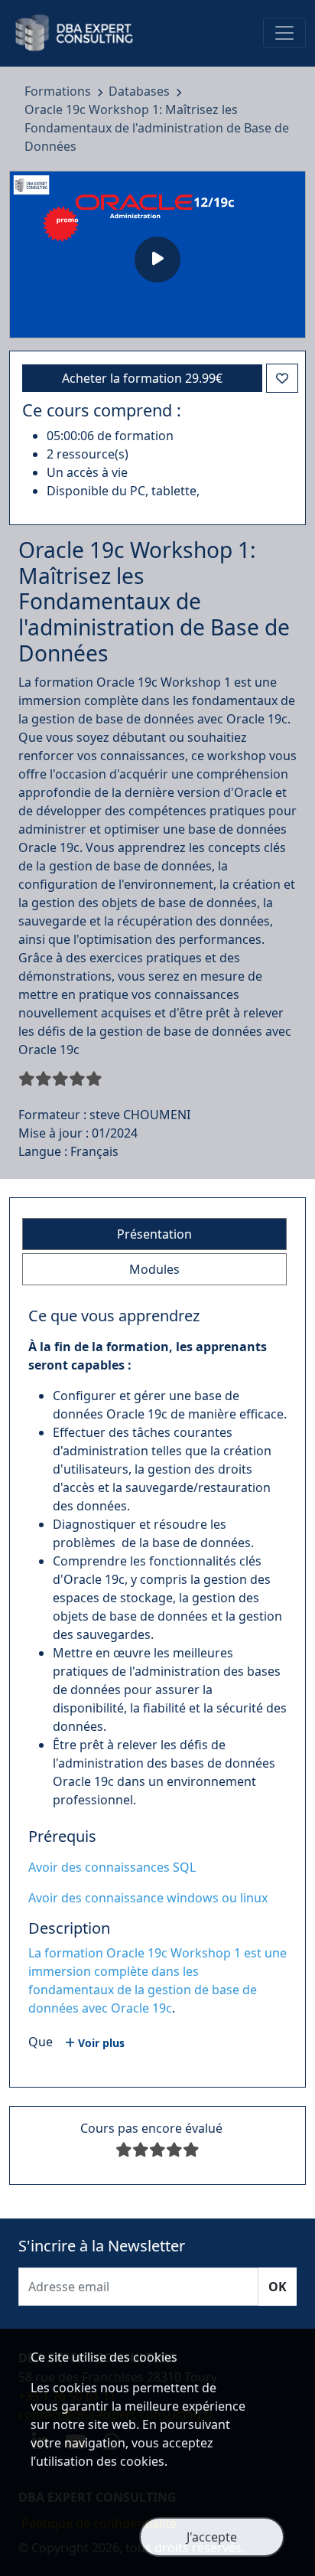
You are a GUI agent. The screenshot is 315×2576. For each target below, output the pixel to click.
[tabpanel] (157, 1688)
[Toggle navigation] (284, 33)
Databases (141, 91)
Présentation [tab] (154, 1234)
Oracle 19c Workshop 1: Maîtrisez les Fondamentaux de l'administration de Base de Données (157, 128)
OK (278, 2287)
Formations (59, 91)
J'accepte (212, 2537)
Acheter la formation (142, 378)
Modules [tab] (154, 1269)
